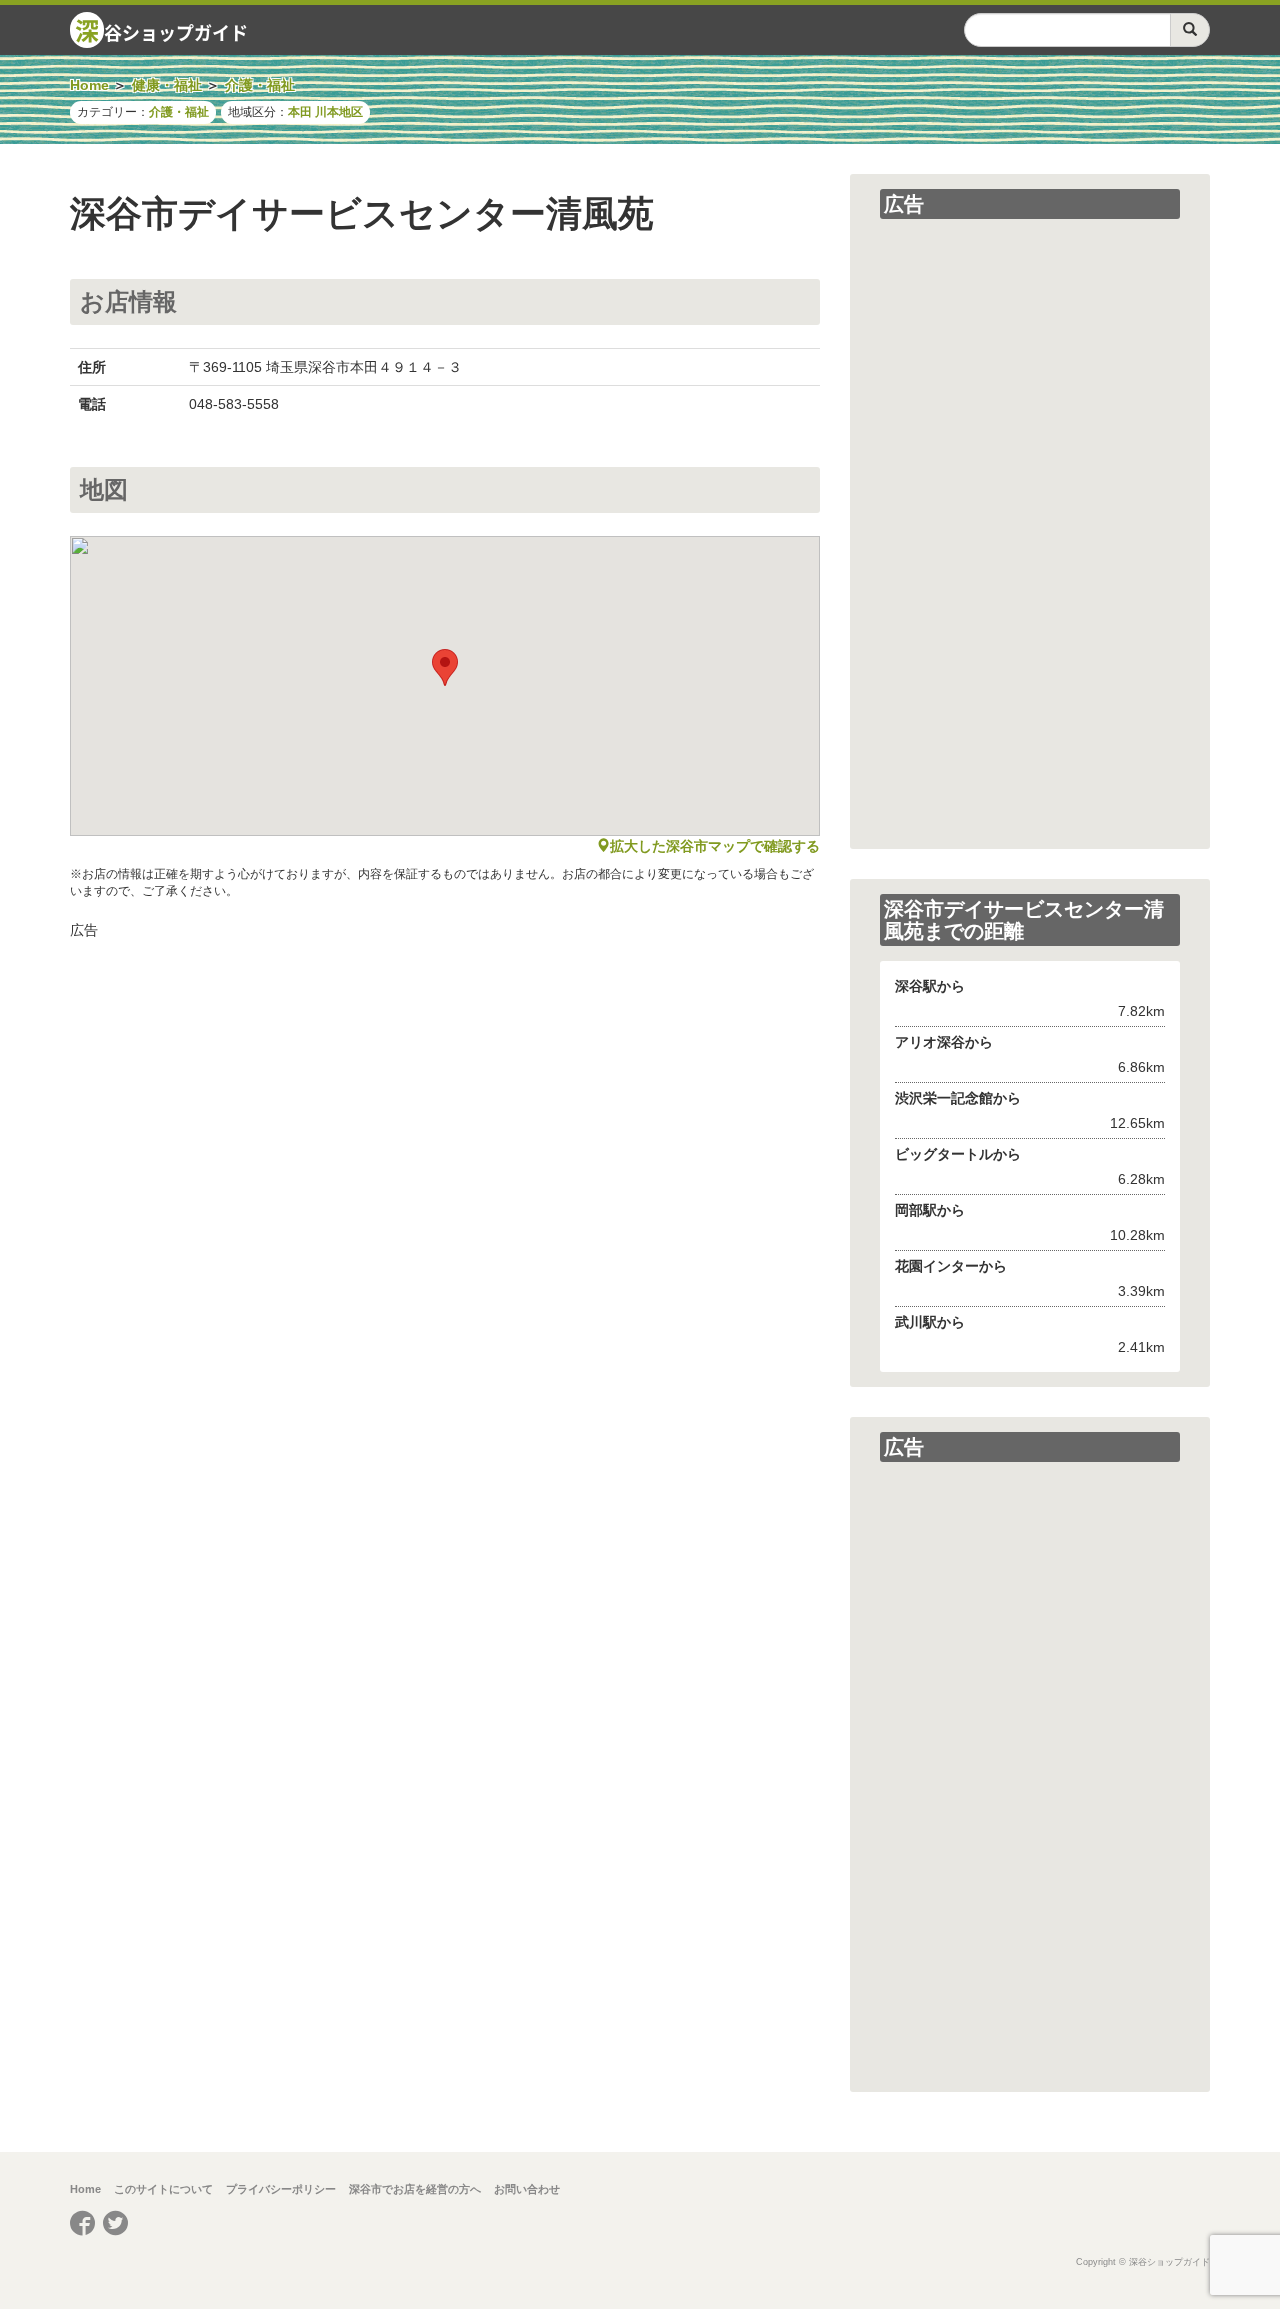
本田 (300, 112)
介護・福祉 (179, 112)
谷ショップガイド (161, 30)
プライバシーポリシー (281, 2189)
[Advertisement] (445, 1090)
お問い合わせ (527, 2189)
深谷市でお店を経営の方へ (415, 2189)
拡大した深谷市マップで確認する (715, 846)
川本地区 (339, 112)
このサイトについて (163, 2189)
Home (85, 2189)
